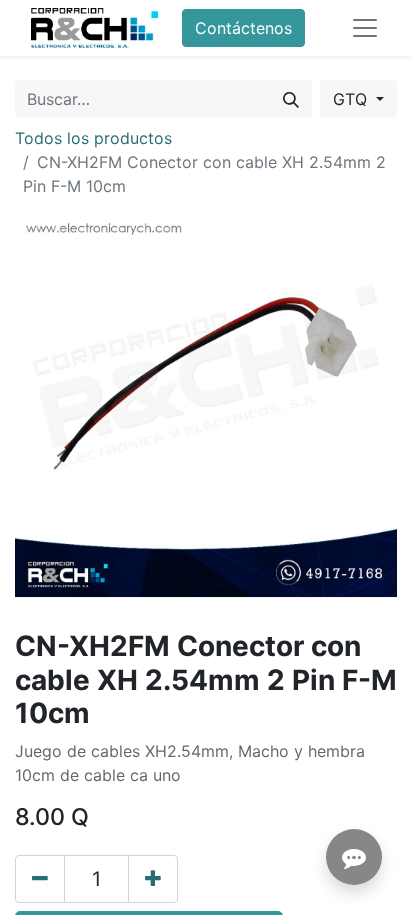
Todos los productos (93, 138)
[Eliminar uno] (40, 879)
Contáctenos (243, 28)
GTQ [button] (352, 99)
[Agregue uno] (153, 879)
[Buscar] (291, 99)
